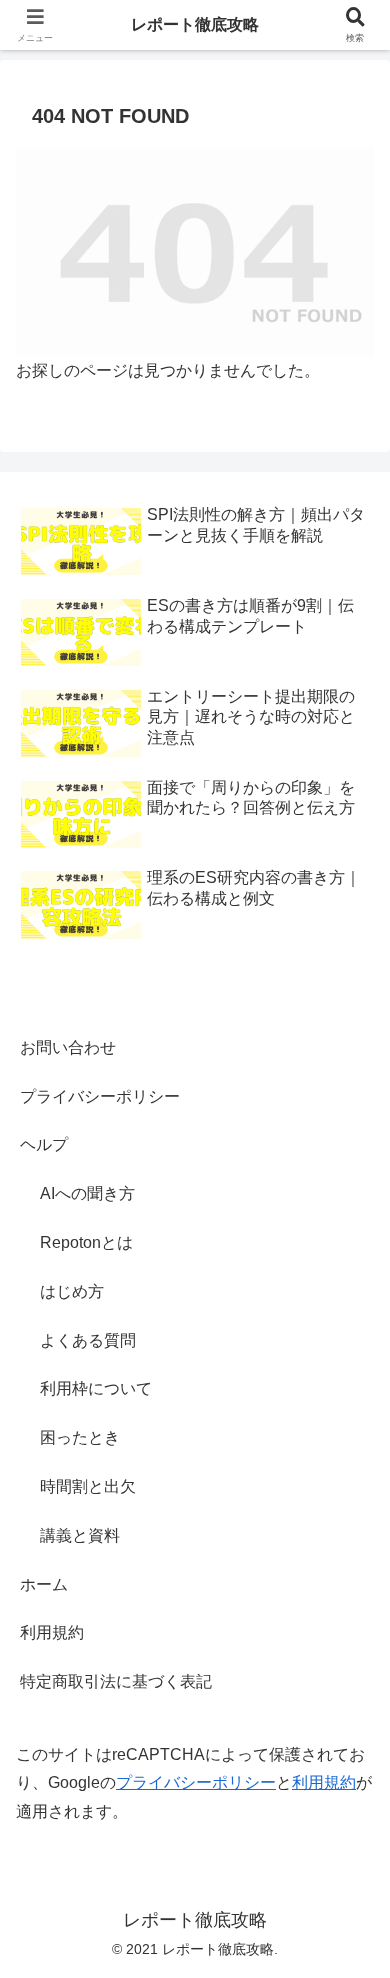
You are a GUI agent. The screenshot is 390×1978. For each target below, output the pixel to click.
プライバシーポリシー (100, 1096)
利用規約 (52, 1632)
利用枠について (96, 1388)
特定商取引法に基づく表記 (116, 1681)
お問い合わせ (68, 1047)
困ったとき (80, 1437)
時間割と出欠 (88, 1486)
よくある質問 (88, 1340)
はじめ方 (72, 1291)
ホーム (44, 1584)
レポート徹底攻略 (195, 24)
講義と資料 (80, 1535)
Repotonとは (86, 1242)
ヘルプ (44, 1144)
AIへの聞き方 (87, 1193)
